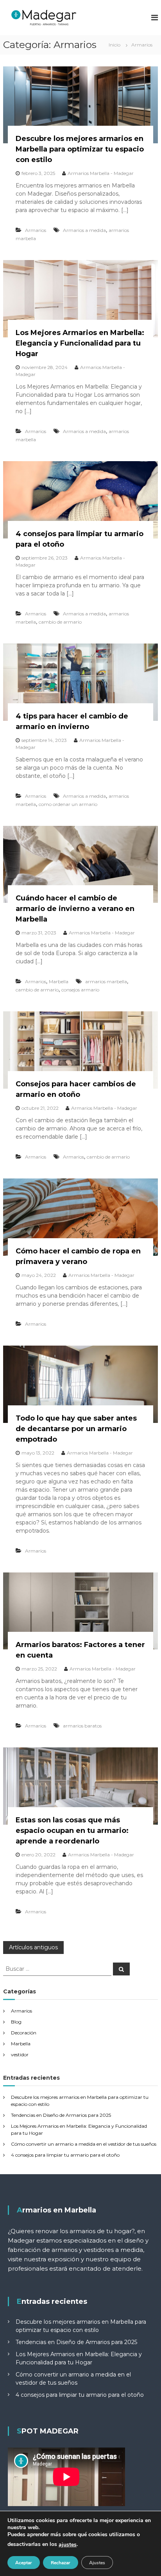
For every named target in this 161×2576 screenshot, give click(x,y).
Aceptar (24, 2563)
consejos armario (80, 990)
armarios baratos (82, 1726)
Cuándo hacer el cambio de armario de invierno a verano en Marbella (75, 909)
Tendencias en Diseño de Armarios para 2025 (61, 2115)
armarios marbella (106, 981)
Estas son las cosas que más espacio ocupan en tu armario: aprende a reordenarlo (72, 1831)
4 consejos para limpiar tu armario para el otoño (65, 2155)
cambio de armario (60, 622)
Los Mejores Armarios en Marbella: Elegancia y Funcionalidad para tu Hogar (80, 343)
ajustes (68, 2545)
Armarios (36, 230)
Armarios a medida (84, 230)
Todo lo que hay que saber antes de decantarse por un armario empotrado (76, 1429)
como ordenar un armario (68, 804)
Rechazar (61, 2563)
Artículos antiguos (33, 1947)
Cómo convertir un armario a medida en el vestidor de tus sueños (84, 2144)
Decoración (24, 2033)
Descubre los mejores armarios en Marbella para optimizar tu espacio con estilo (80, 149)
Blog (16, 2022)
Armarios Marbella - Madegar (101, 173)
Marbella (59, 981)
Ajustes (97, 2563)
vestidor (20, 2055)
